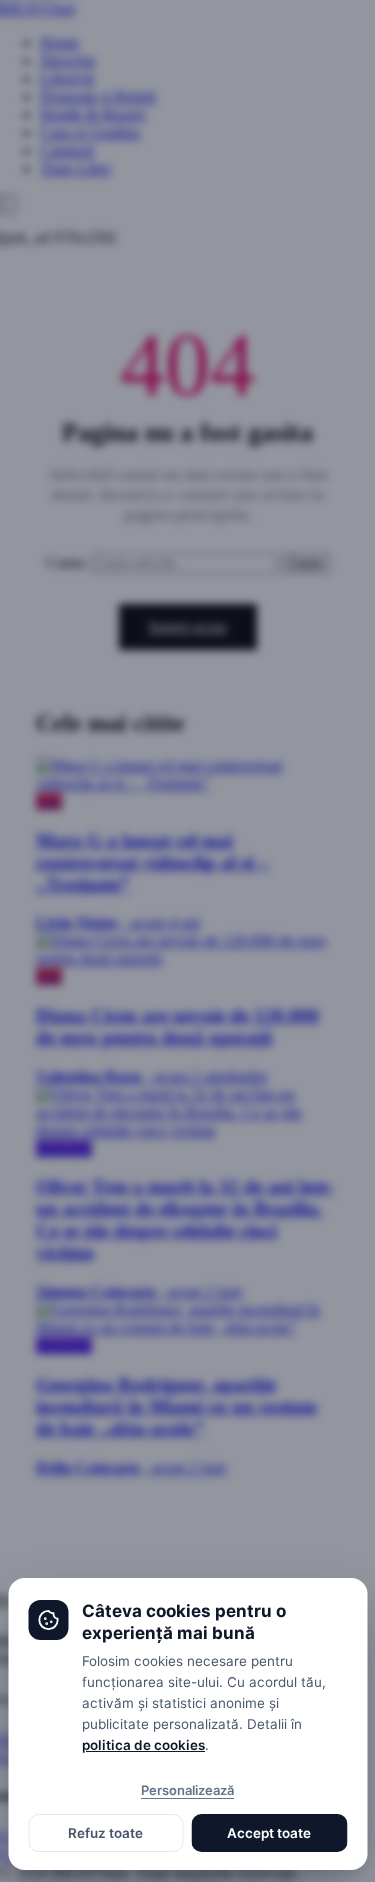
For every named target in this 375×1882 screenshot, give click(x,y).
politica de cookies (143, 1745)
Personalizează (187, 1790)
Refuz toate (105, 1833)
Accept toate (269, 1833)
